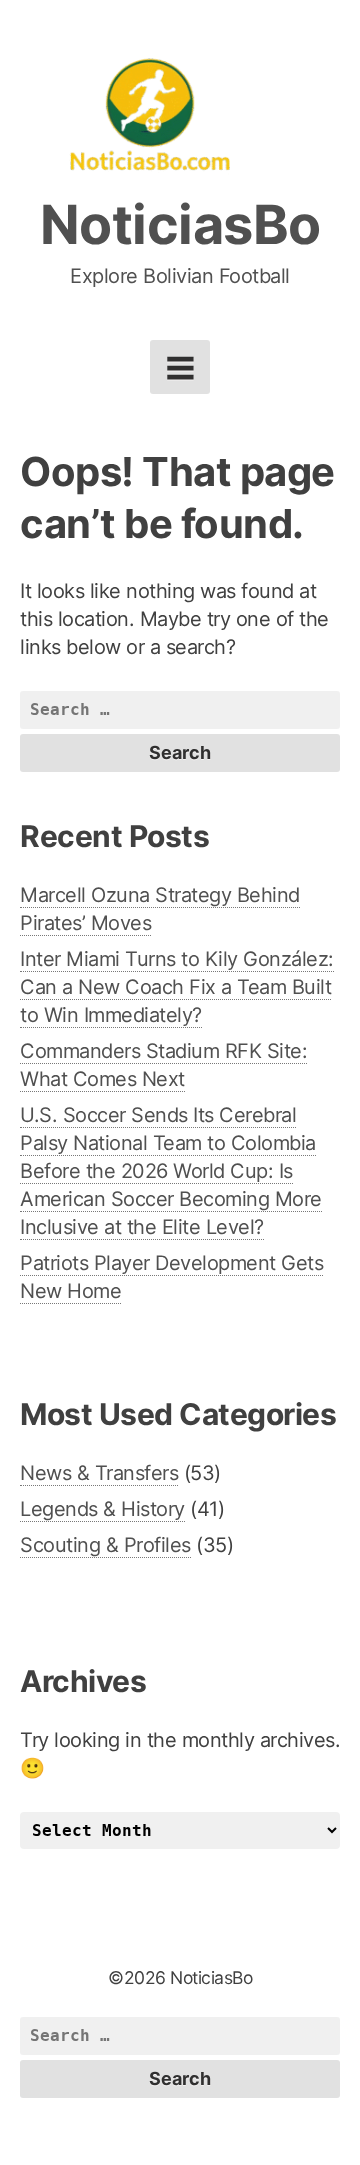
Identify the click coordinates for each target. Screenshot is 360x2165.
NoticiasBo (180, 224)
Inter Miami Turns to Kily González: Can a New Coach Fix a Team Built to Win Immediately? (177, 987)
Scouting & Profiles (105, 1545)
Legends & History (102, 1509)
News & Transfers (99, 1473)
